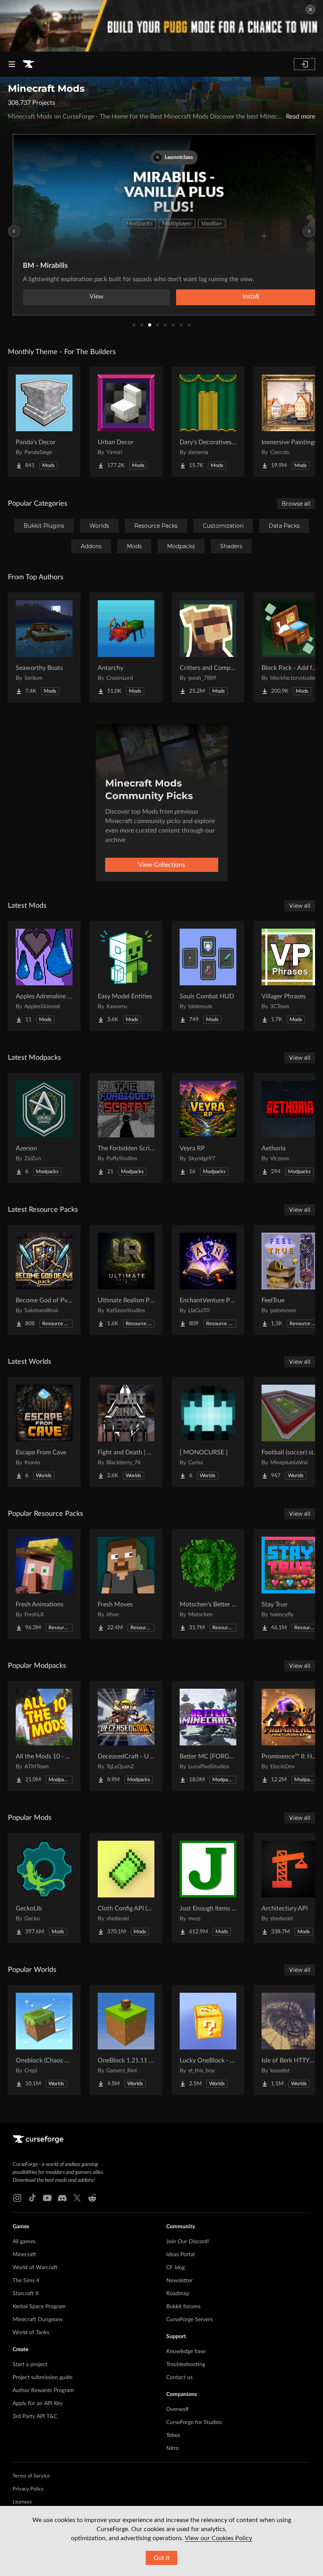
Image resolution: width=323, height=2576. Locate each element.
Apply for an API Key (38, 2404)
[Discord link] (62, 2198)
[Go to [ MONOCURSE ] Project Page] (208, 1432)
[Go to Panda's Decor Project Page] (44, 422)
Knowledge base (186, 2352)
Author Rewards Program (43, 2391)
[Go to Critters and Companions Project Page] (208, 647)
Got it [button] (162, 2558)
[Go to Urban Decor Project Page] (126, 422)
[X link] (77, 2198)
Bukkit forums (183, 2307)
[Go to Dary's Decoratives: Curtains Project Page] (208, 422)
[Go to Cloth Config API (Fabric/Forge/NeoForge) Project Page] (126, 1888)
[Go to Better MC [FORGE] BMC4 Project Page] (208, 1736)
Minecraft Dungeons (38, 2320)
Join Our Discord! (188, 2242)
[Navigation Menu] (12, 64)
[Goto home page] (28, 64)
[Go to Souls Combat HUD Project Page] (208, 976)
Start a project (30, 2365)
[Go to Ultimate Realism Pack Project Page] (126, 1280)
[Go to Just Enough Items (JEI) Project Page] (208, 1888)
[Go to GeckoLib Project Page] (44, 1888)
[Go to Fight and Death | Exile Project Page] (126, 1432)
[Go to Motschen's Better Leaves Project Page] (208, 1584)
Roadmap (178, 2294)
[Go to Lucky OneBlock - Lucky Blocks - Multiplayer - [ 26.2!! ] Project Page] (208, 2040)
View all (300, 906)
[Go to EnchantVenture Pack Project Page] (208, 1280)
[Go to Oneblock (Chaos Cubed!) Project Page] (44, 2040)
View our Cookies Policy (218, 2538)
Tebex (173, 2435)
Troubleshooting (186, 2365)
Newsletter (179, 2281)
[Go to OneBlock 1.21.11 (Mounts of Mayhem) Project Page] (126, 2040)
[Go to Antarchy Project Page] (126, 647)
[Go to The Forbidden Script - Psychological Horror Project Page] (126, 1128)
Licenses (22, 2502)
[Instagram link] (17, 2198)
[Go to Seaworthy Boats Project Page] (44, 647)
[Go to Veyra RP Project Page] (208, 1128)
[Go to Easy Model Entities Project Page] (126, 976)
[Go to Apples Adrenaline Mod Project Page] (44, 976)
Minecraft (24, 2255)
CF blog (175, 2268)
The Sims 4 (26, 2281)
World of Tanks (31, 2333)
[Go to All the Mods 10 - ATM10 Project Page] (44, 1736)
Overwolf (177, 2409)
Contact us (179, 2378)
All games (24, 2242)
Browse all (296, 504)
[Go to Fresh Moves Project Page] (126, 1584)
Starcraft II (26, 2294)
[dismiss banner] (310, 9)
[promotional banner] (161, 26)
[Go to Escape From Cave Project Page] (44, 1432)
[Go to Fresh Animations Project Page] (44, 1584)
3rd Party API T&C (35, 2417)
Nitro (173, 2448)
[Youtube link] (47, 2198)
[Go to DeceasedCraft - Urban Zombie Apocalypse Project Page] (126, 1736)
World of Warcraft (35, 2268)
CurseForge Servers (189, 2320)
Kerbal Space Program (39, 2307)
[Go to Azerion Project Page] (44, 1128)
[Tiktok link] (32, 2198)
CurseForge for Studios (194, 2422)
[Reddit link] (92, 2198)
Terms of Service (31, 2476)
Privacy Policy (28, 2489)
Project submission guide (43, 2378)
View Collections (162, 865)
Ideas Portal (180, 2255)
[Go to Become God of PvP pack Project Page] (44, 1280)
